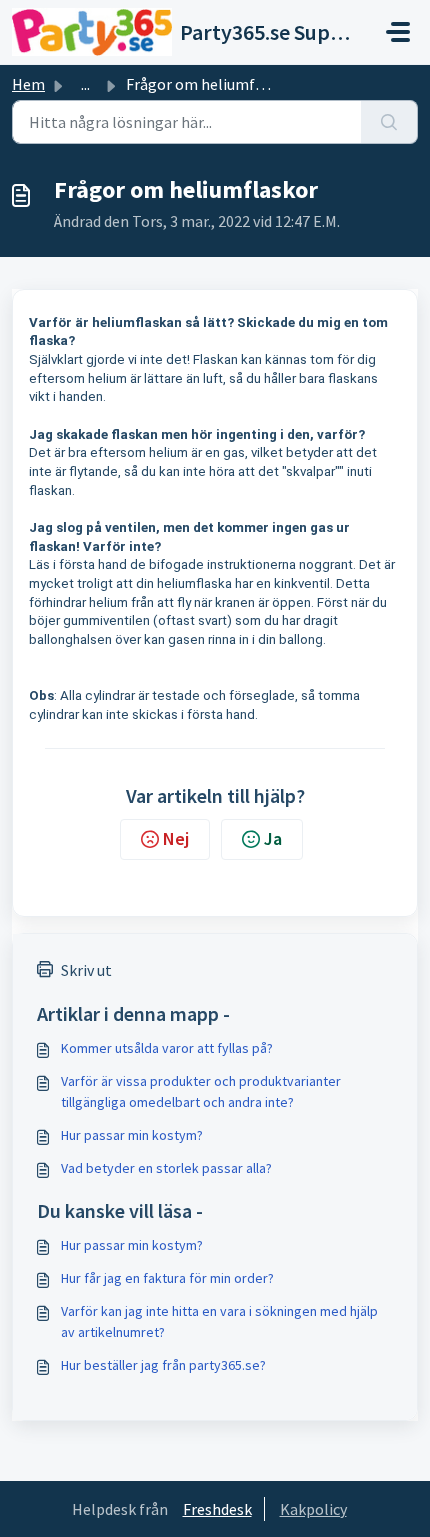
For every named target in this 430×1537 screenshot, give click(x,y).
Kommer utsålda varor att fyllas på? (167, 1048)
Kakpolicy (313, 1509)
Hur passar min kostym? (132, 1135)
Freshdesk (217, 1509)
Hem (28, 84)
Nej (176, 838)
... (85, 84)
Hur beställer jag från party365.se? (163, 1365)
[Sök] (389, 122)
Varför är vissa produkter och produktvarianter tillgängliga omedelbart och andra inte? (201, 1091)
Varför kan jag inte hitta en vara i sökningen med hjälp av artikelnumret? (219, 1321)
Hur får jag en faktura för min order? (167, 1278)
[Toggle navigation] (398, 32)
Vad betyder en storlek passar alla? (166, 1168)
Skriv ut (86, 970)
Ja (273, 838)
